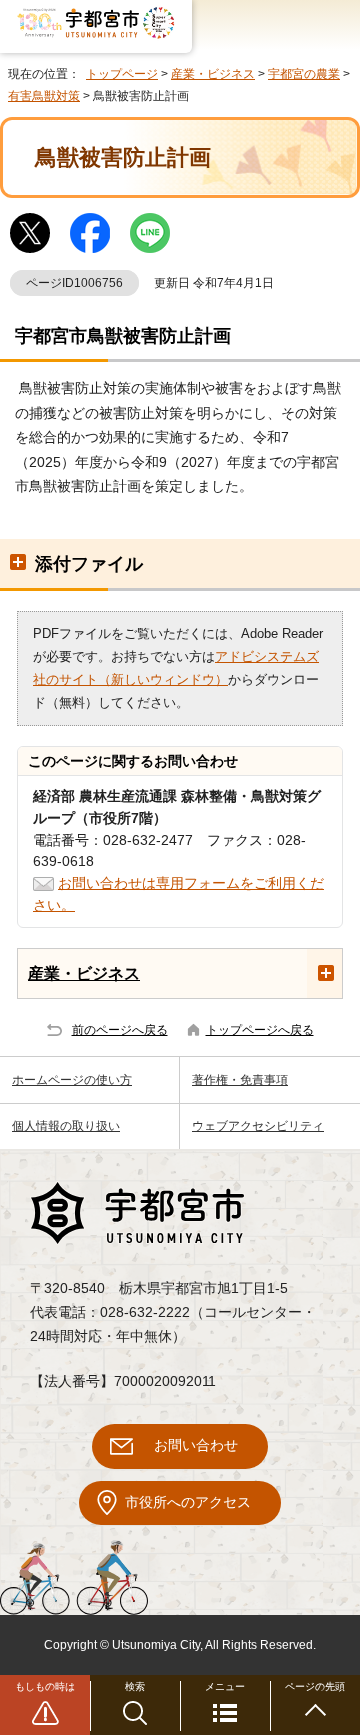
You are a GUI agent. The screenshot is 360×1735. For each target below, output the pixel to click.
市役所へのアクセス (188, 1502)
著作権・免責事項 (240, 1080)
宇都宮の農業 (304, 74)
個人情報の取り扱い (66, 1126)
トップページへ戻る (260, 1030)
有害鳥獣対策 (44, 96)
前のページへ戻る (120, 1030)
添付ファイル (89, 564)
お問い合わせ (196, 1445)
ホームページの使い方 (72, 1080)
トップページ (122, 74)
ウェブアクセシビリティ (258, 1126)
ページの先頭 (315, 1686)
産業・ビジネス (213, 74)
